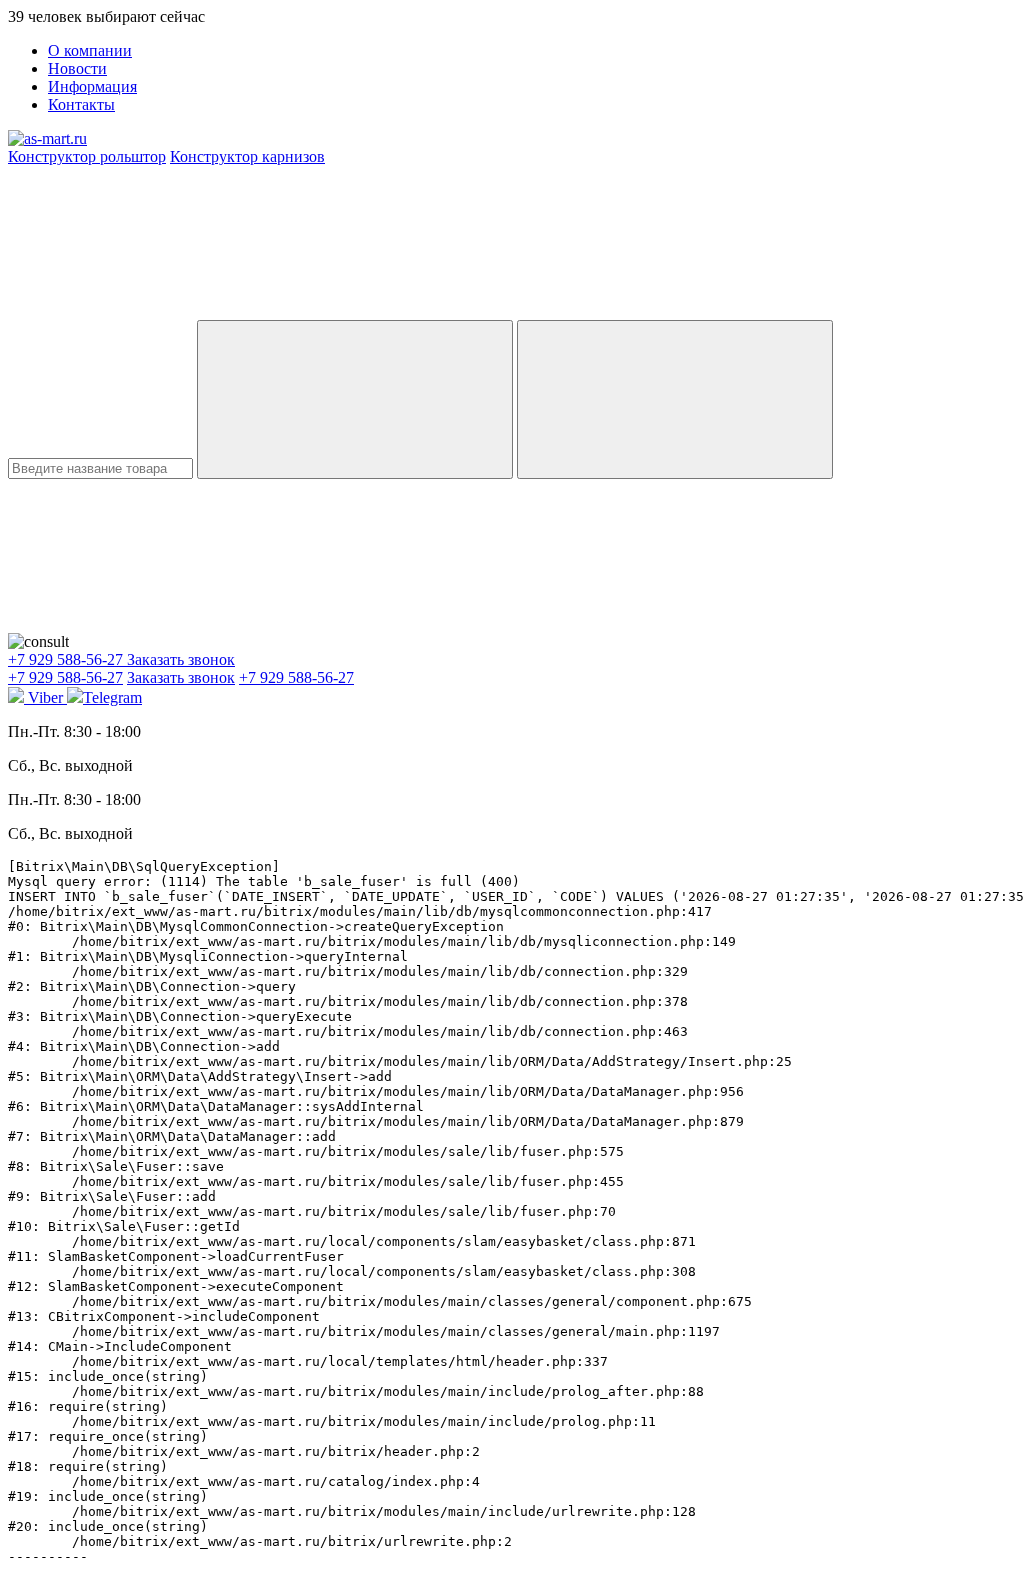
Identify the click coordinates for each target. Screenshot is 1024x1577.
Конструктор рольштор (87, 156)
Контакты (81, 104)
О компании (90, 50)
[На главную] (47, 138)
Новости (77, 68)
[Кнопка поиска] (675, 399)
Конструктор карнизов (247, 156)
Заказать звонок (181, 659)
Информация (92, 86)
